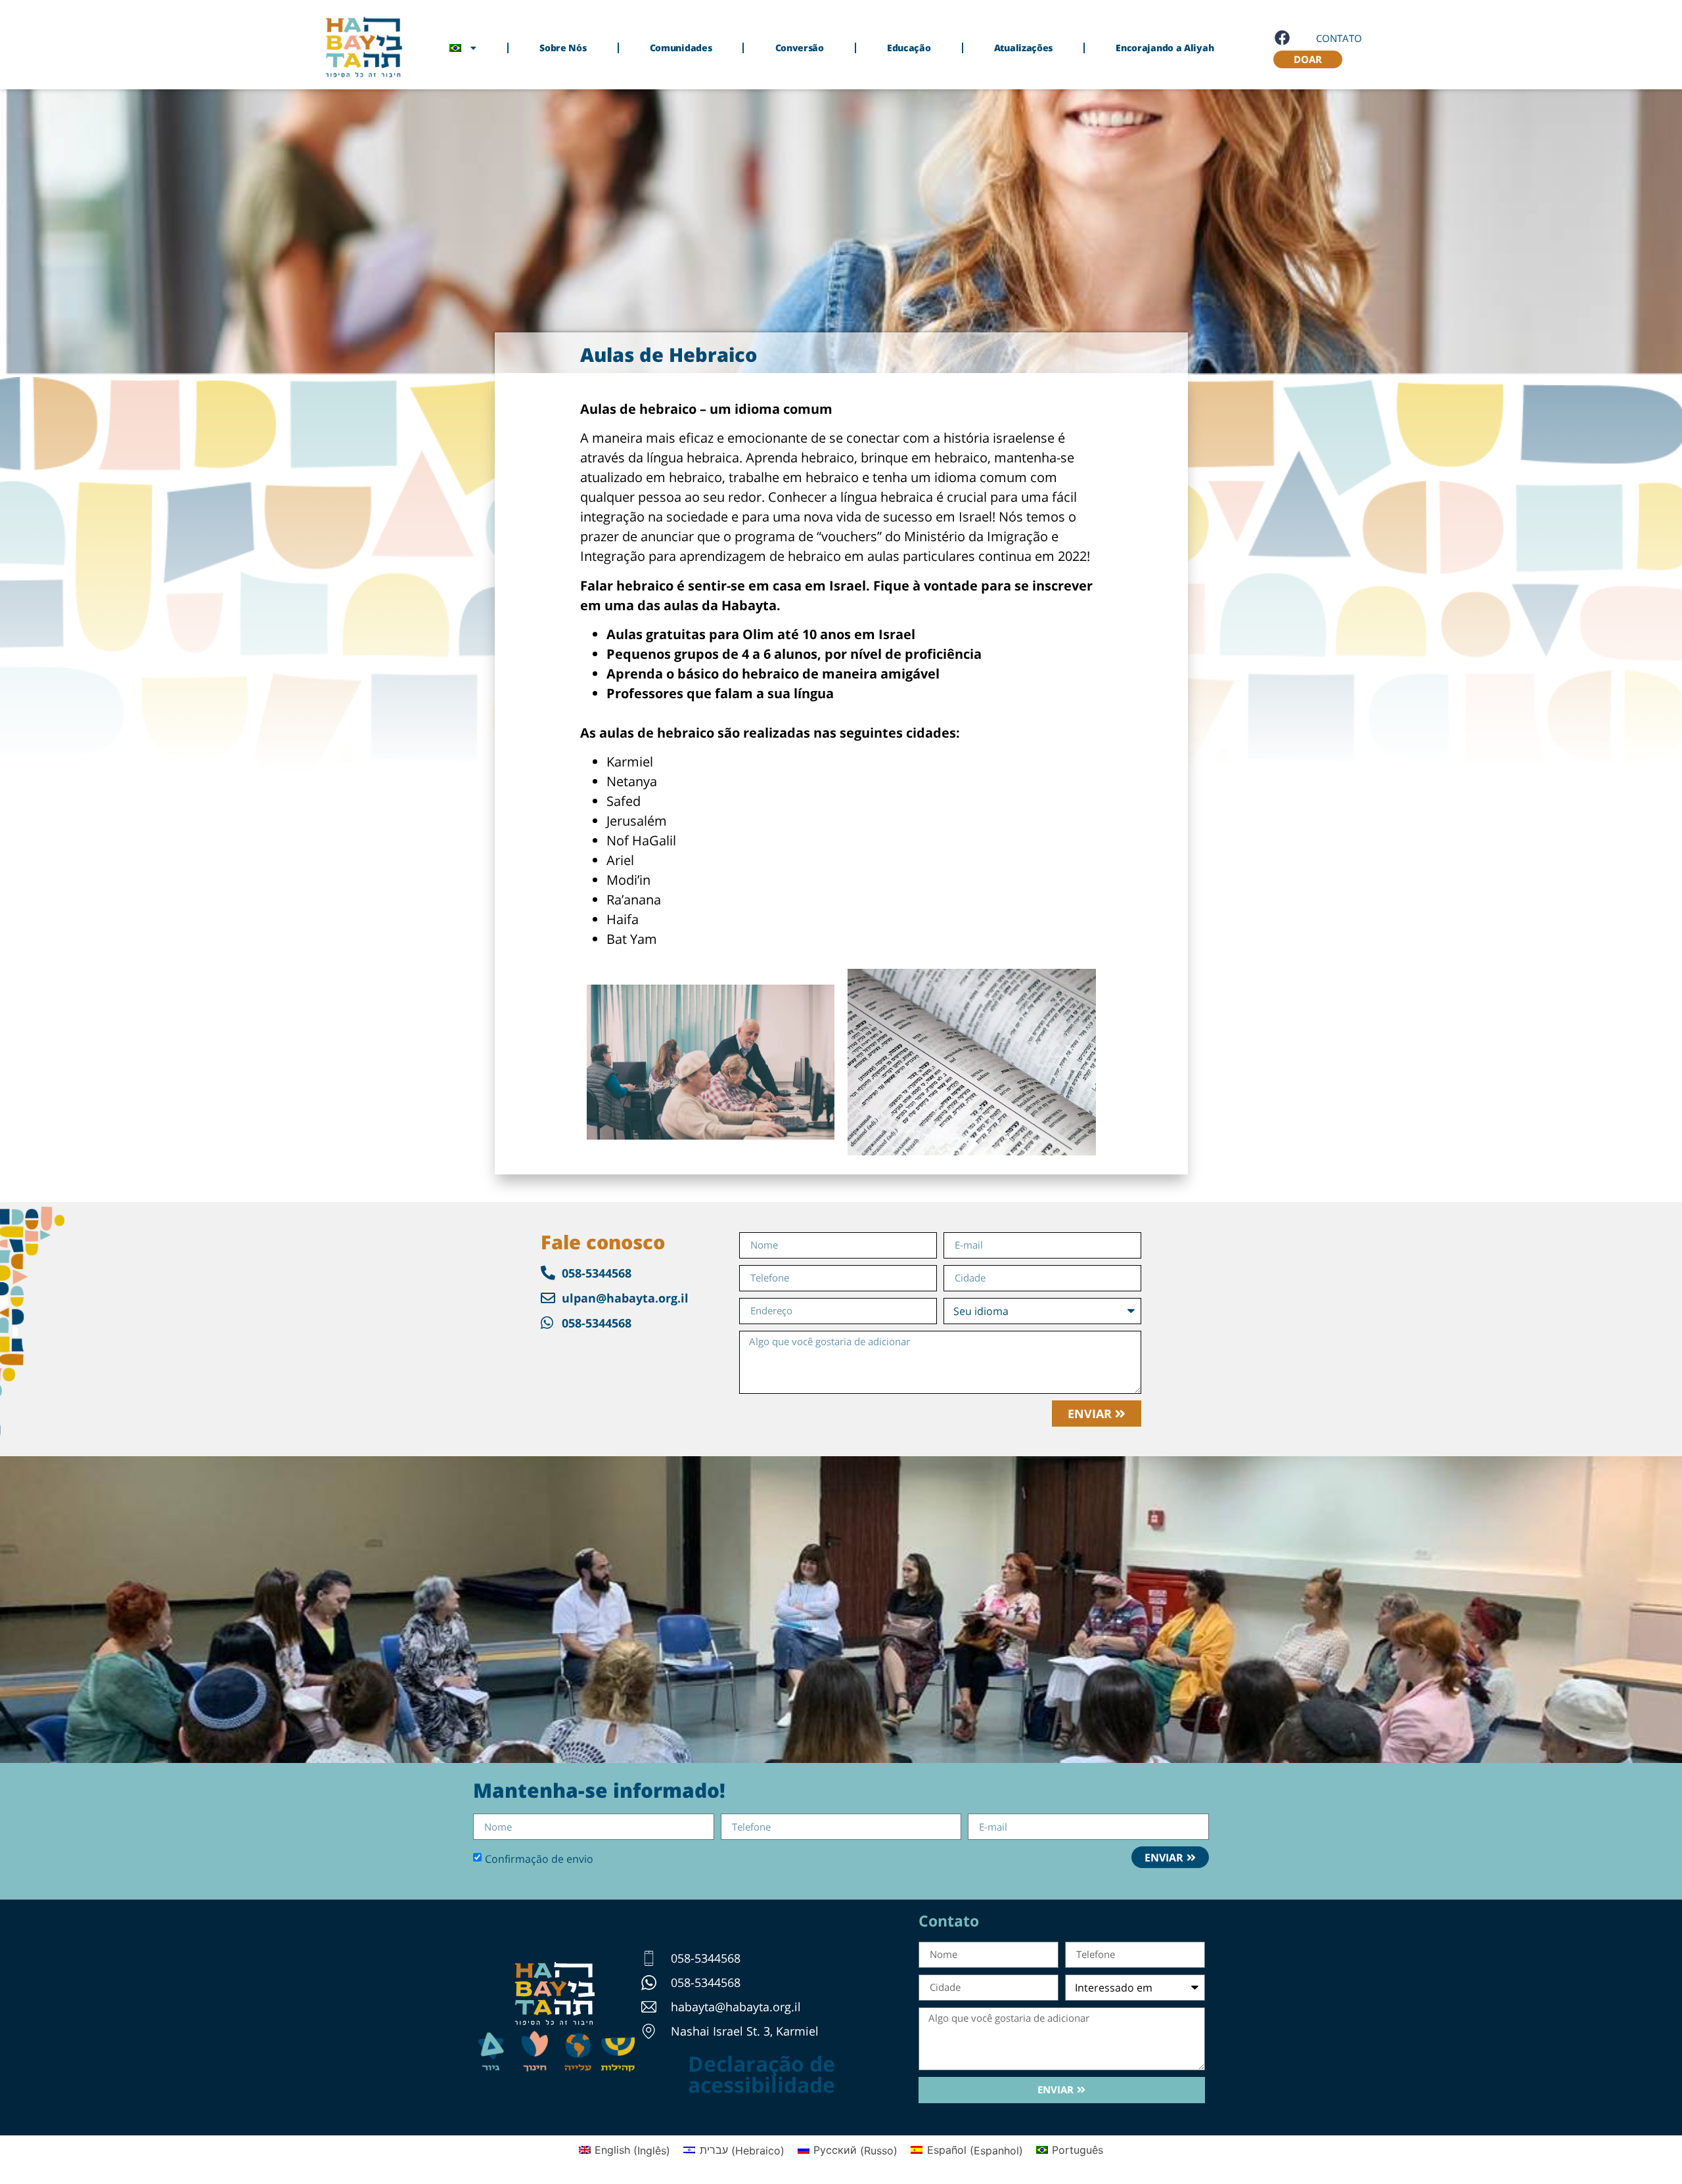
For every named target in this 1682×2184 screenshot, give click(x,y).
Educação (909, 48)
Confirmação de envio (539, 1858)
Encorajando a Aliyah (1165, 48)
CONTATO (1339, 38)
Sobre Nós (563, 48)
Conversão (800, 48)
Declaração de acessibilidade (761, 2074)
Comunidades (681, 48)
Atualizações (1023, 48)
